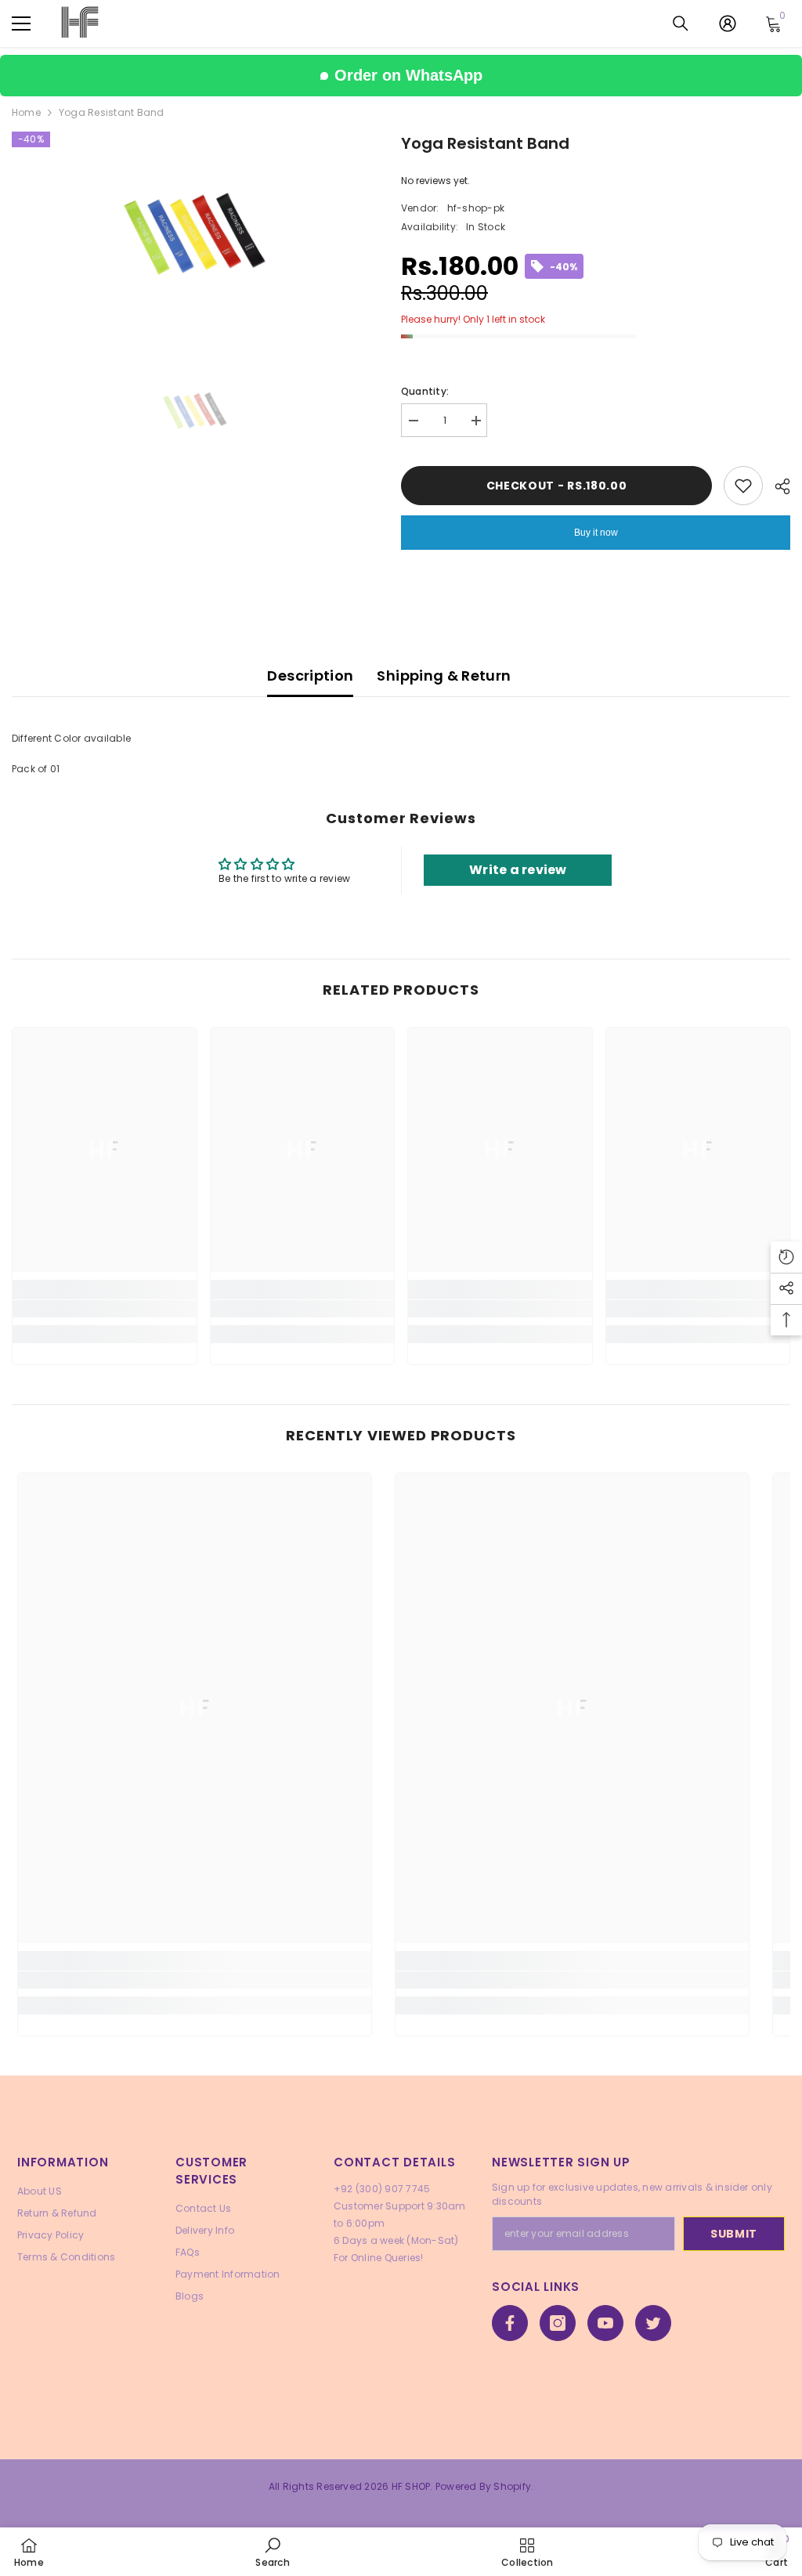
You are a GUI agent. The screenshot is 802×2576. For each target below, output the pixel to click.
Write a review (518, 870)
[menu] (21, 23)
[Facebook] (510, 2323)
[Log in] (728, 23)
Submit (734, 2234)
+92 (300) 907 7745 (382, 2189)
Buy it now (596, 533)
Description (310, 676)
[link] (105, 1309)
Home (26, 112)
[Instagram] (558, 2323)
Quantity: (425, 391)
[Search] (681, 23)
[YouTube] (605, 2323)
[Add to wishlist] (743, 486)
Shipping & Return (444, 676)
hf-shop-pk (476, 208)
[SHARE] (777, 486)
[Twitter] (653, 2323)
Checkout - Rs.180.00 (557, 486)
